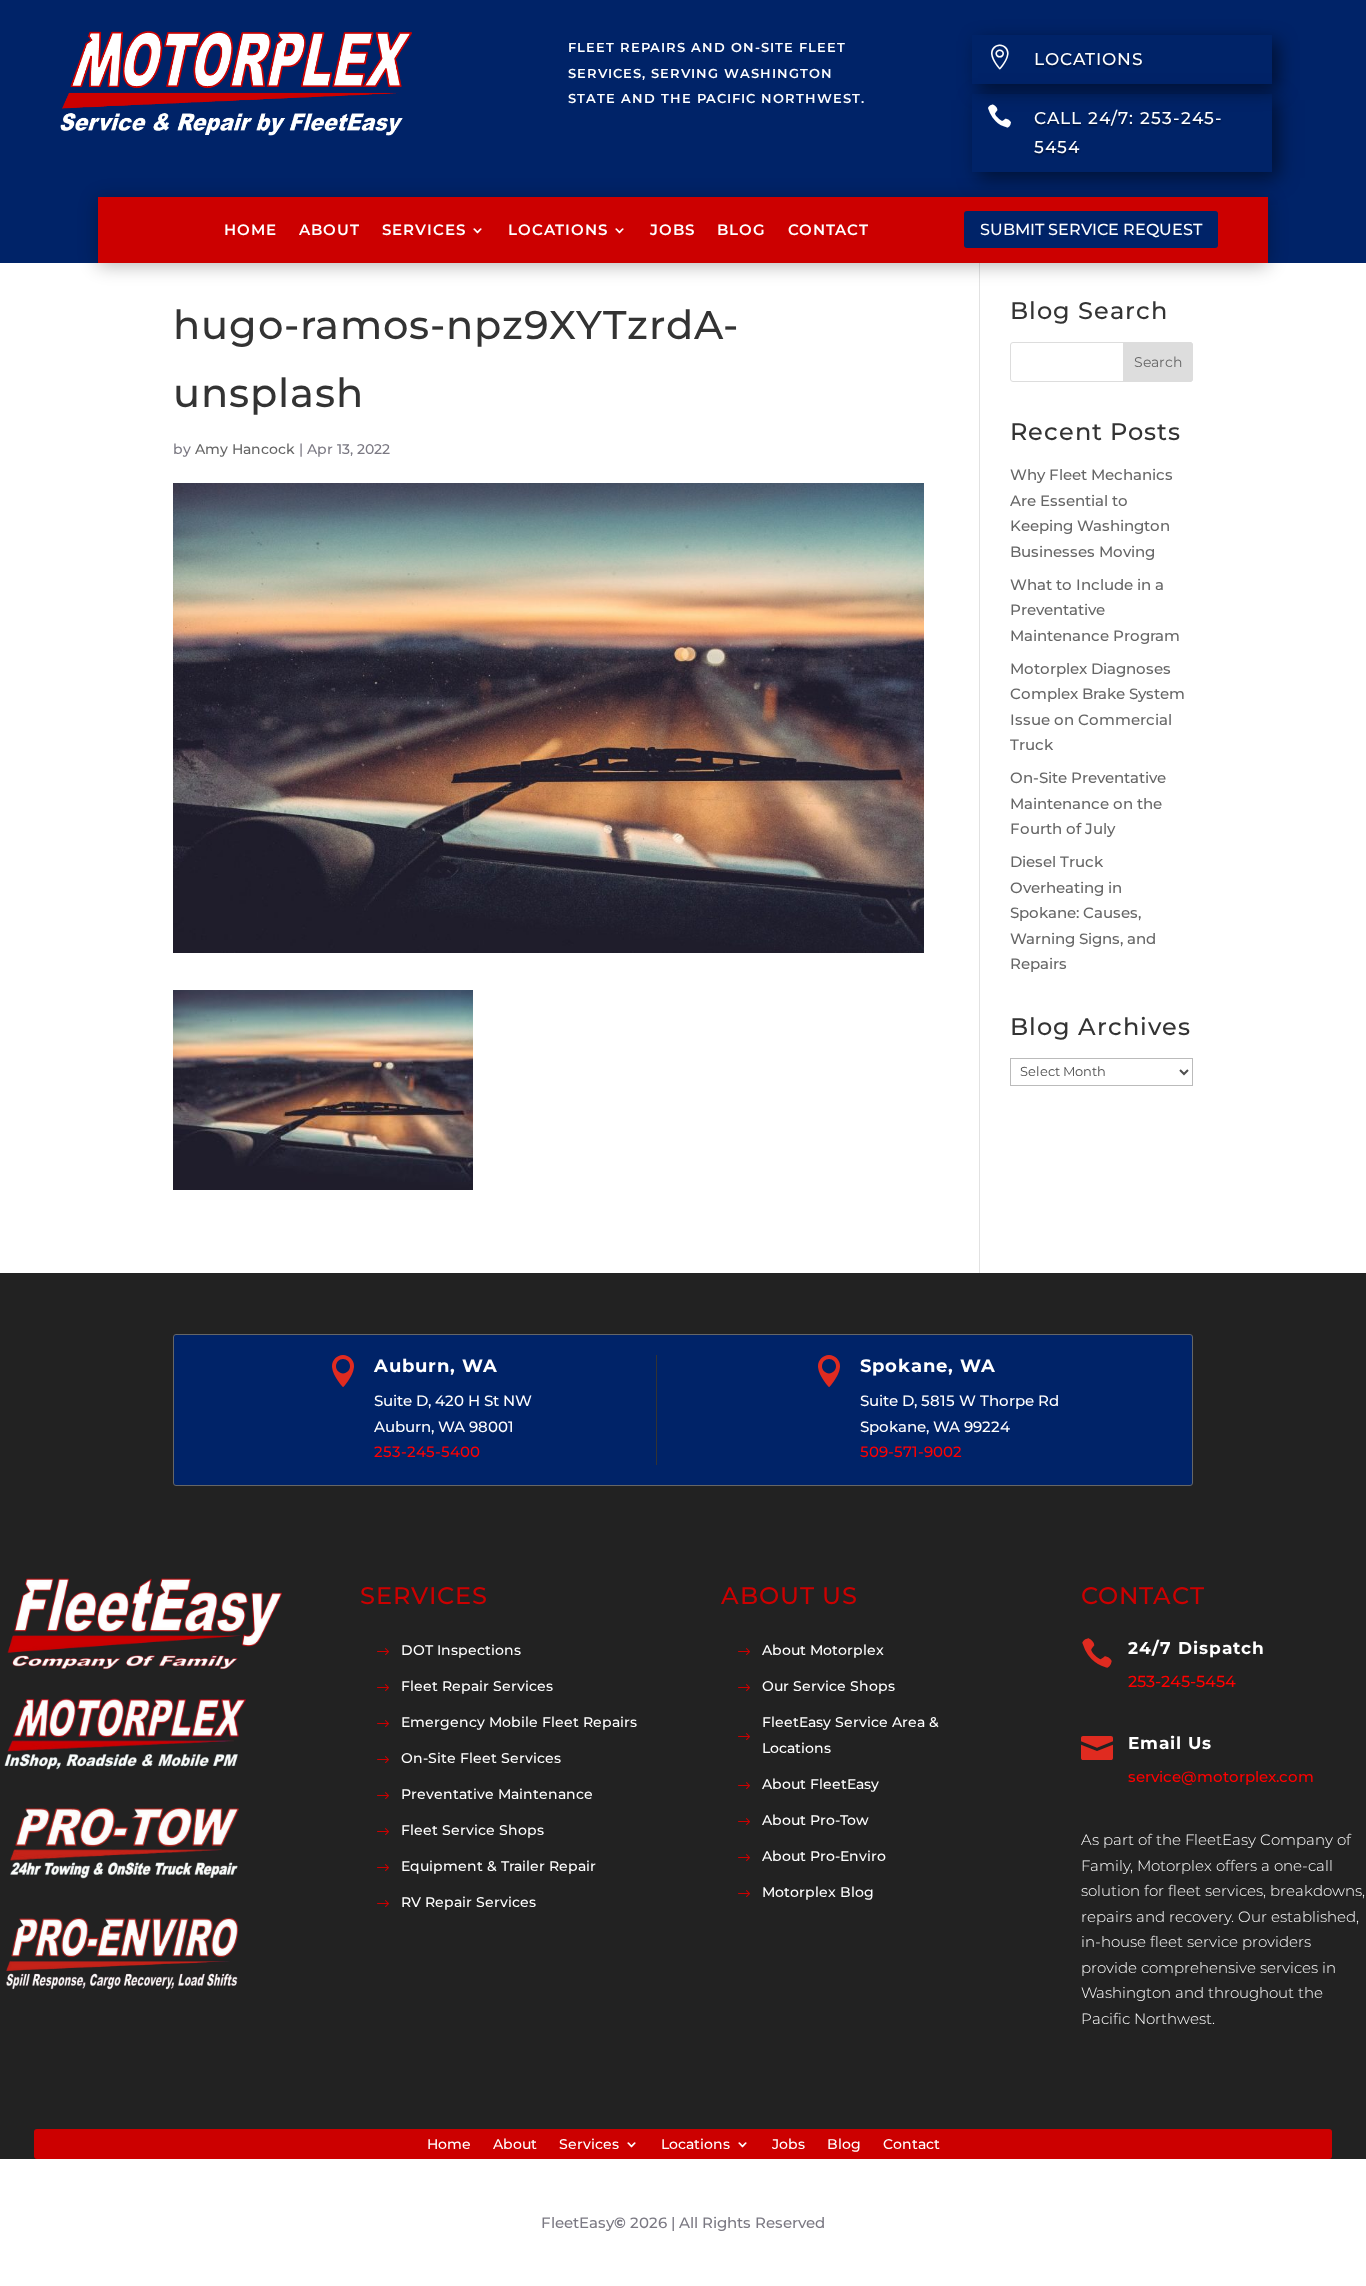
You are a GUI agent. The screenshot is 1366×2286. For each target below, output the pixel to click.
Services (424, 229)
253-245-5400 (427, 1451)
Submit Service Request (1091, 229)
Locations (558, 229)
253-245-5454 (1182, 1681)
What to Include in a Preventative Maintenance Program (1095, 610)
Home (250, 229)
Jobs (672, 229)
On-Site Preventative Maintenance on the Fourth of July (1088, 803)
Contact (828, 229)
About (329, 229)
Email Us (1170, 1743)
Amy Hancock (245, 449)
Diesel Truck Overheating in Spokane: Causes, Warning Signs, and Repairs (1083, 912)
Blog (741, 229)
